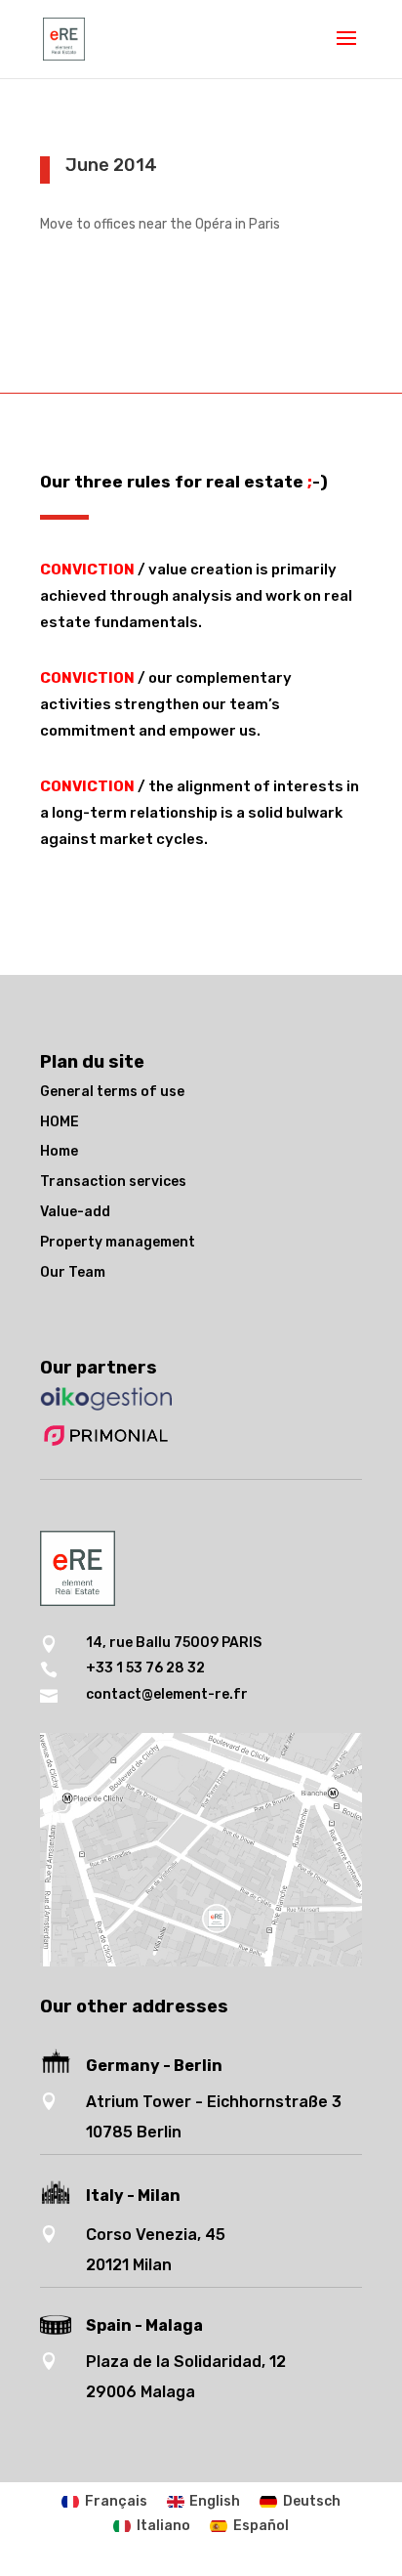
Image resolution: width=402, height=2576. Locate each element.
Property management (118, 1242)
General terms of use (112, 1092)
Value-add (75, 1212)
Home (59, 1151)
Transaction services (113, 1182)
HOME (60, 1122)
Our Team (73, 1272)
